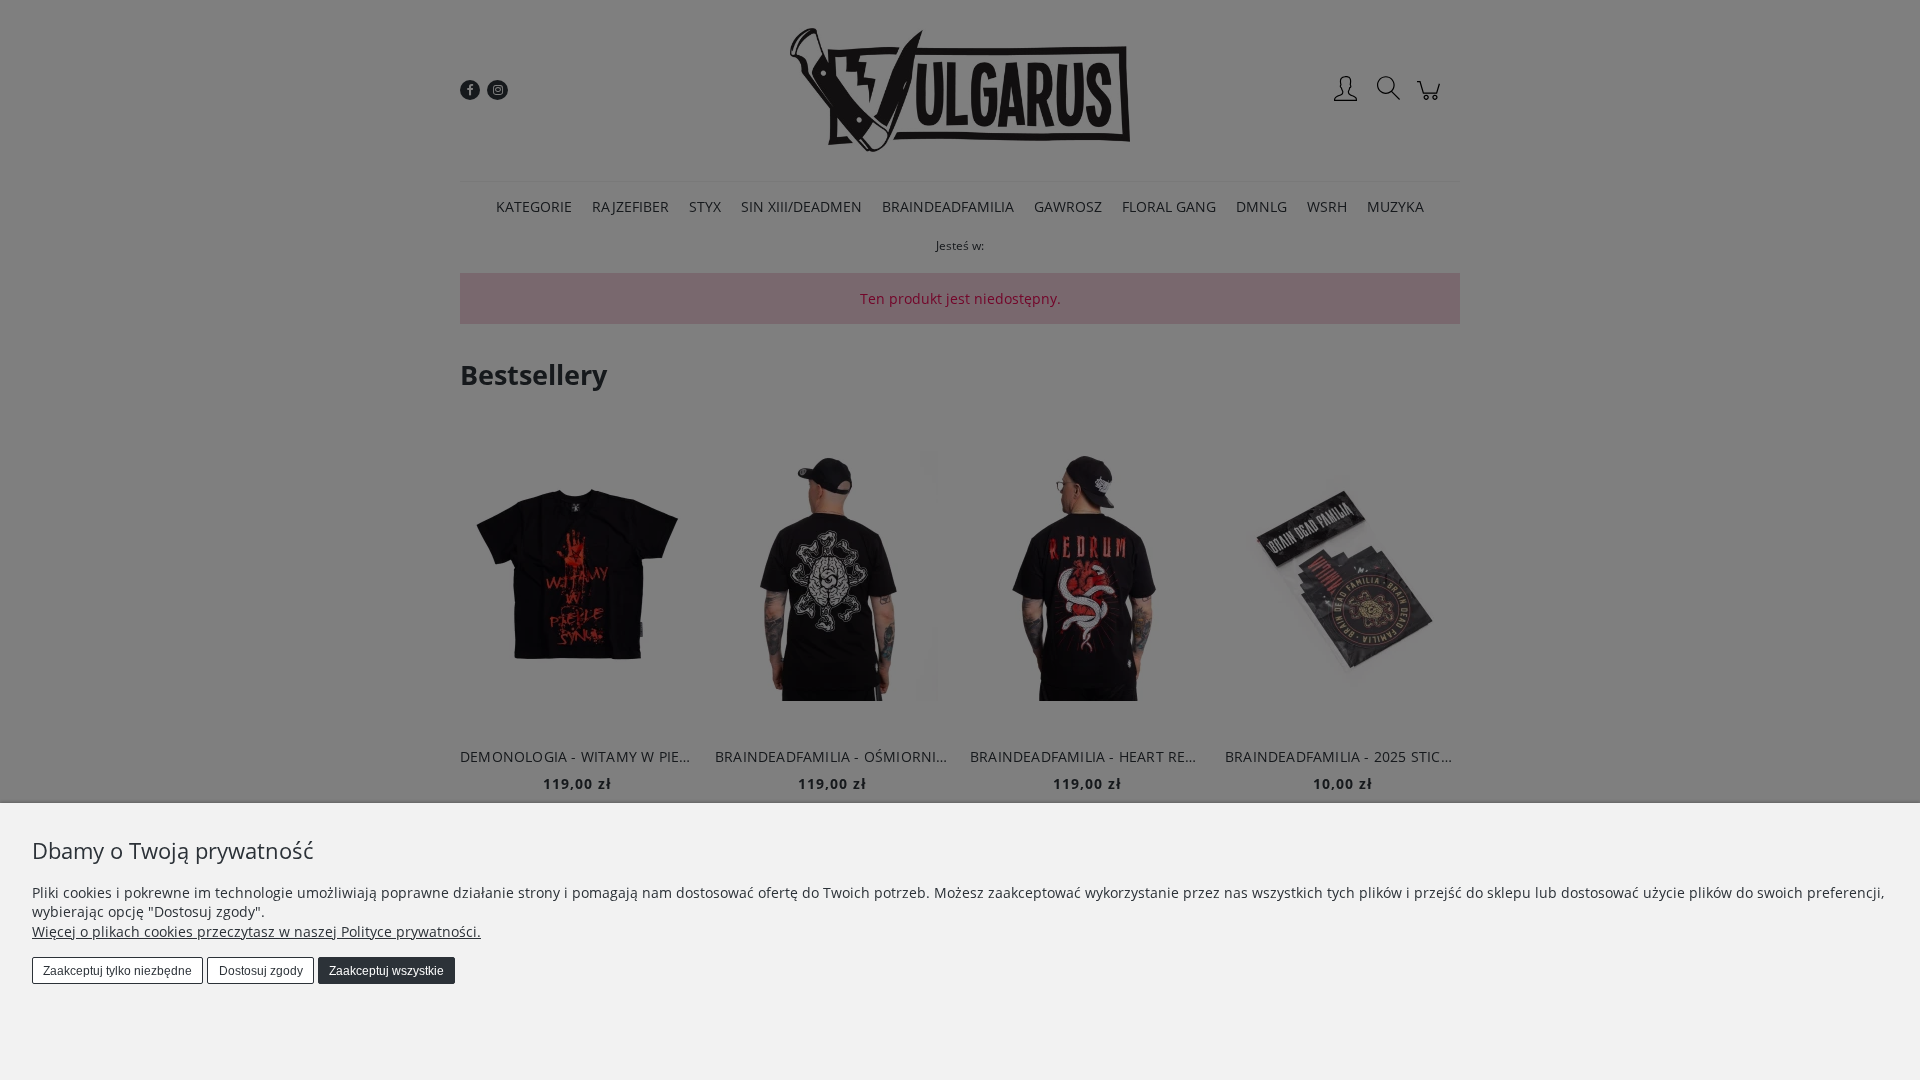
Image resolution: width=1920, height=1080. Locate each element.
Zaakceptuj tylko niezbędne (117, 971)
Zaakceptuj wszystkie (386, 971)
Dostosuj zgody (261, 971)
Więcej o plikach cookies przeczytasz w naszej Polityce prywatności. (256, 931)
